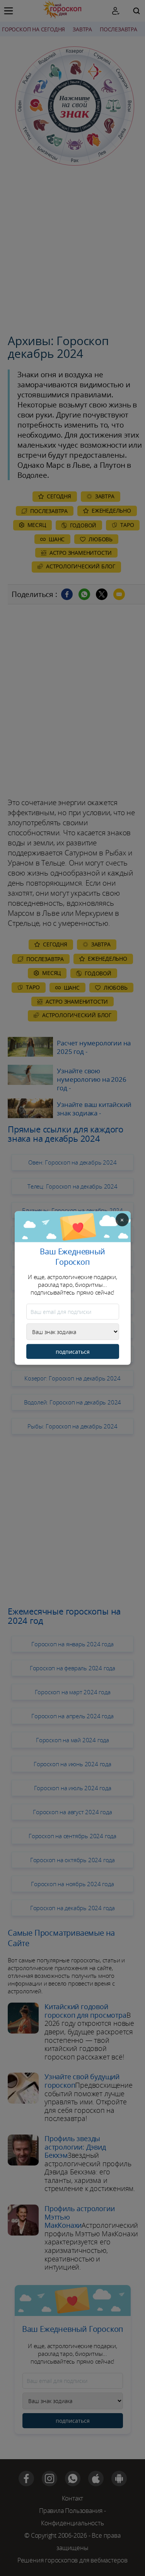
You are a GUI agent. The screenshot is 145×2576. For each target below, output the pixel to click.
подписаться (73, 1352)
